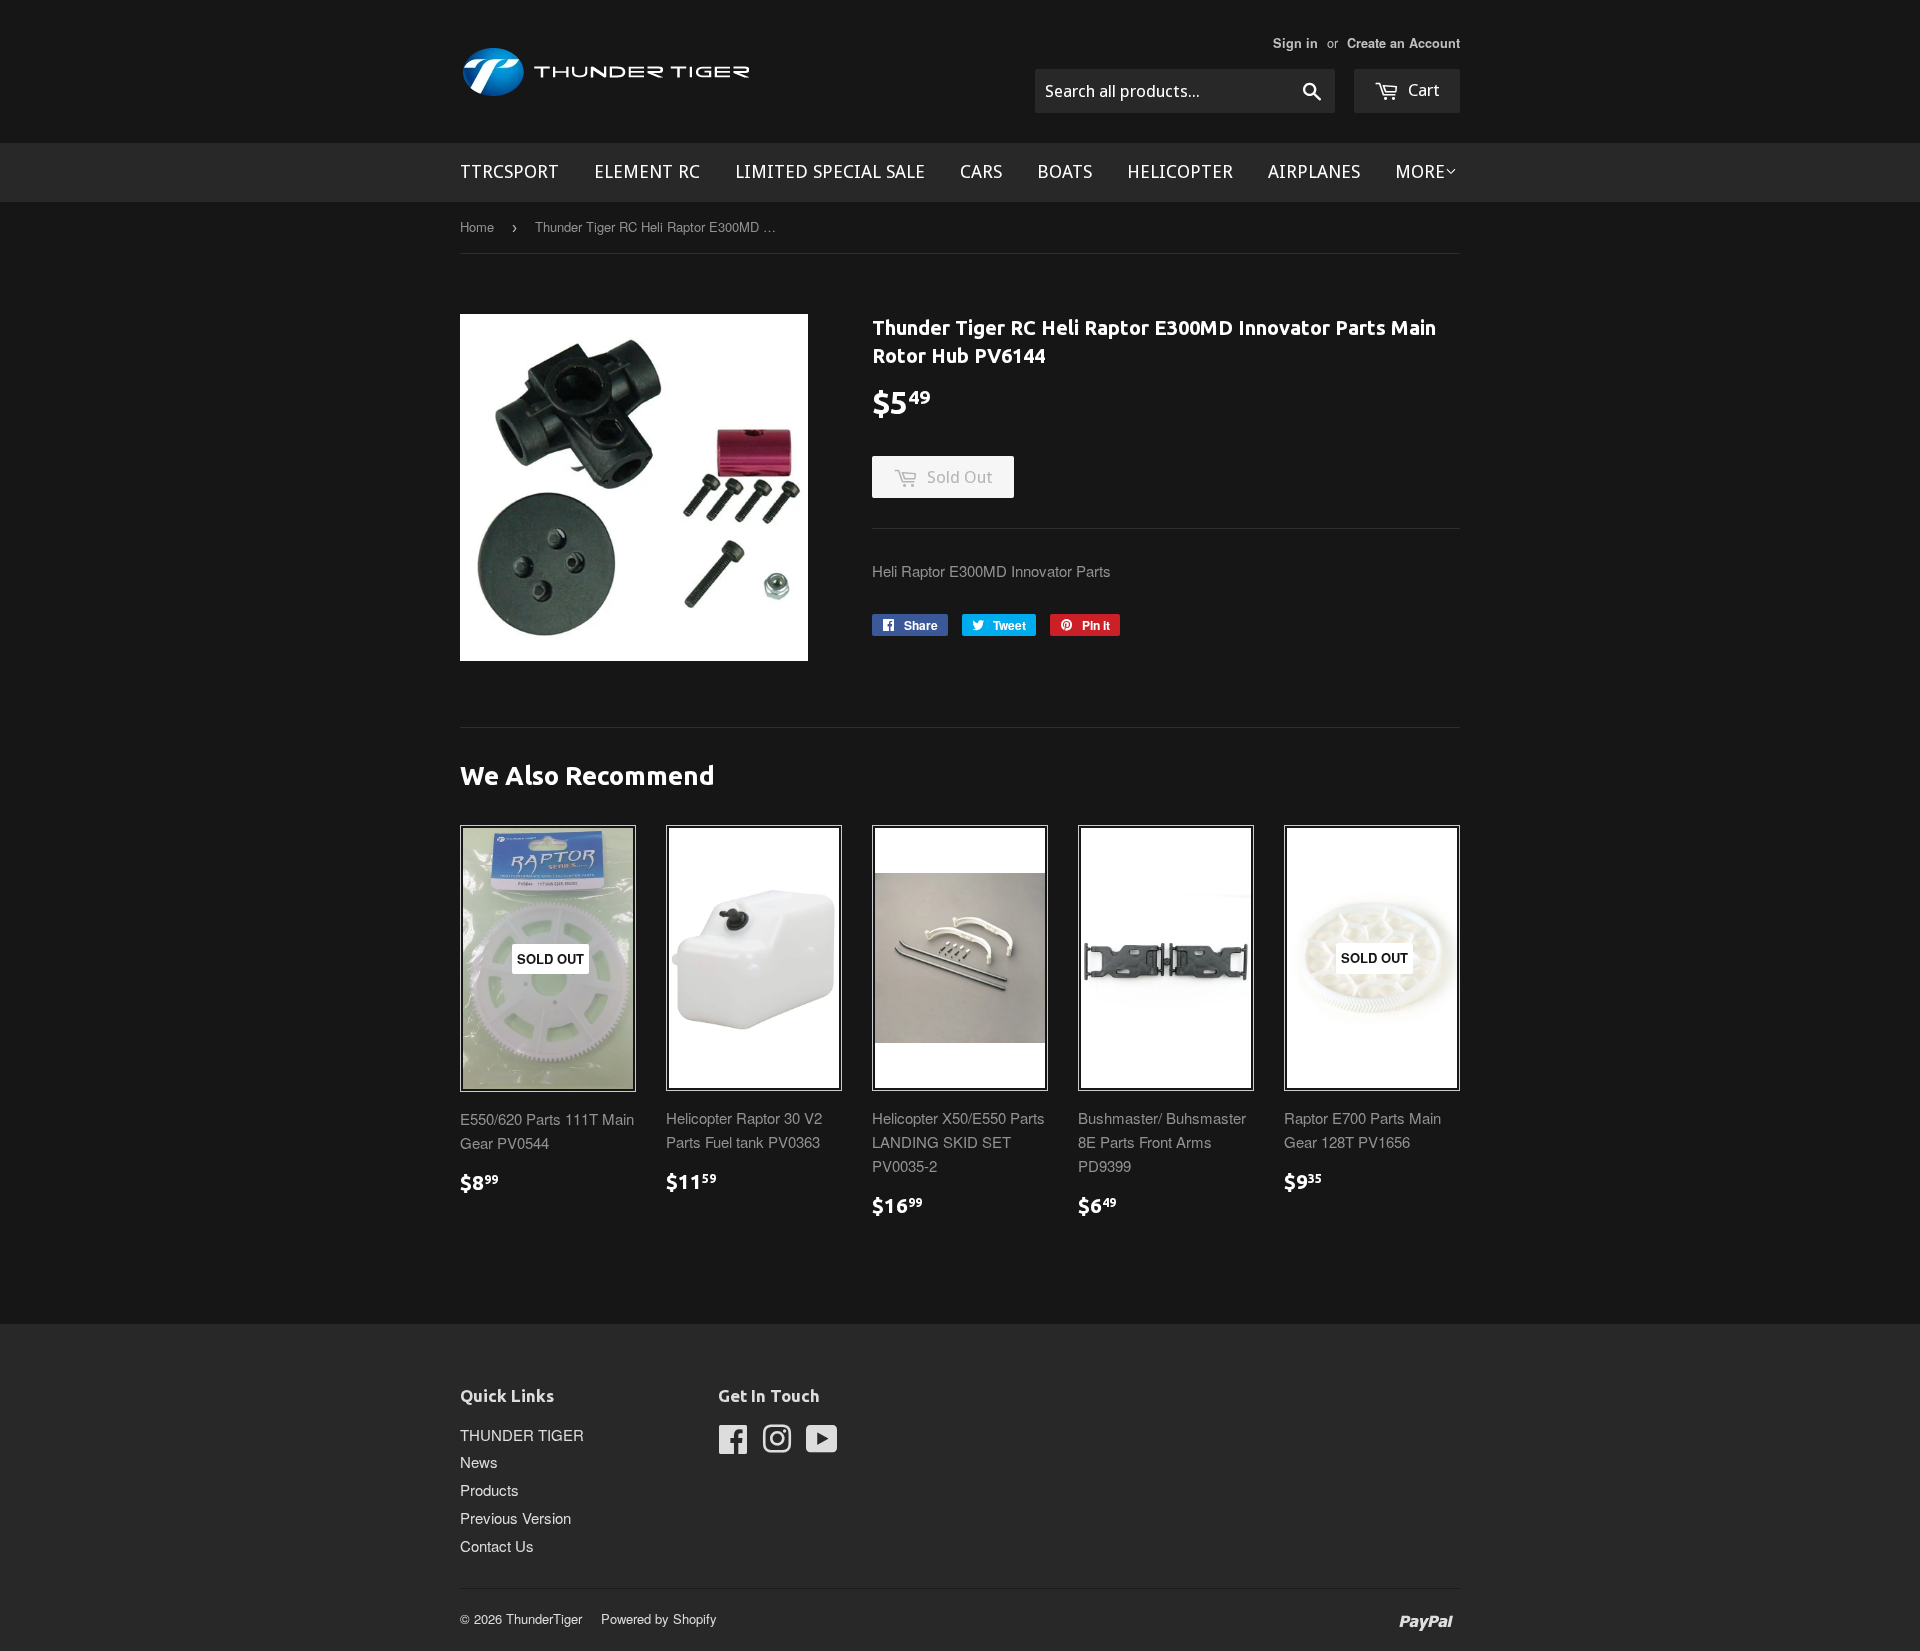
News (479, 1461)
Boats (1064, 171)
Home (477, 226)
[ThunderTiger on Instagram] (777, 1444)
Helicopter (1180, 171)
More (1420, 171)
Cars (981, 171)
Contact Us (497, 1545)
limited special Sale (830, 171)
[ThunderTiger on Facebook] (733, 1444)
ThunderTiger (544, 1618)
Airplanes (1314, 171)
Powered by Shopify (659, 1618)
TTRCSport (509, 171)
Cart (1422, 90)
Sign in (1295, 43)
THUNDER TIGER (522, 1434)
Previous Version (515, 1517)
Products (489, 1489)
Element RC (647, 171)
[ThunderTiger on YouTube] (822, 1444)
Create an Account (1403, 43)
